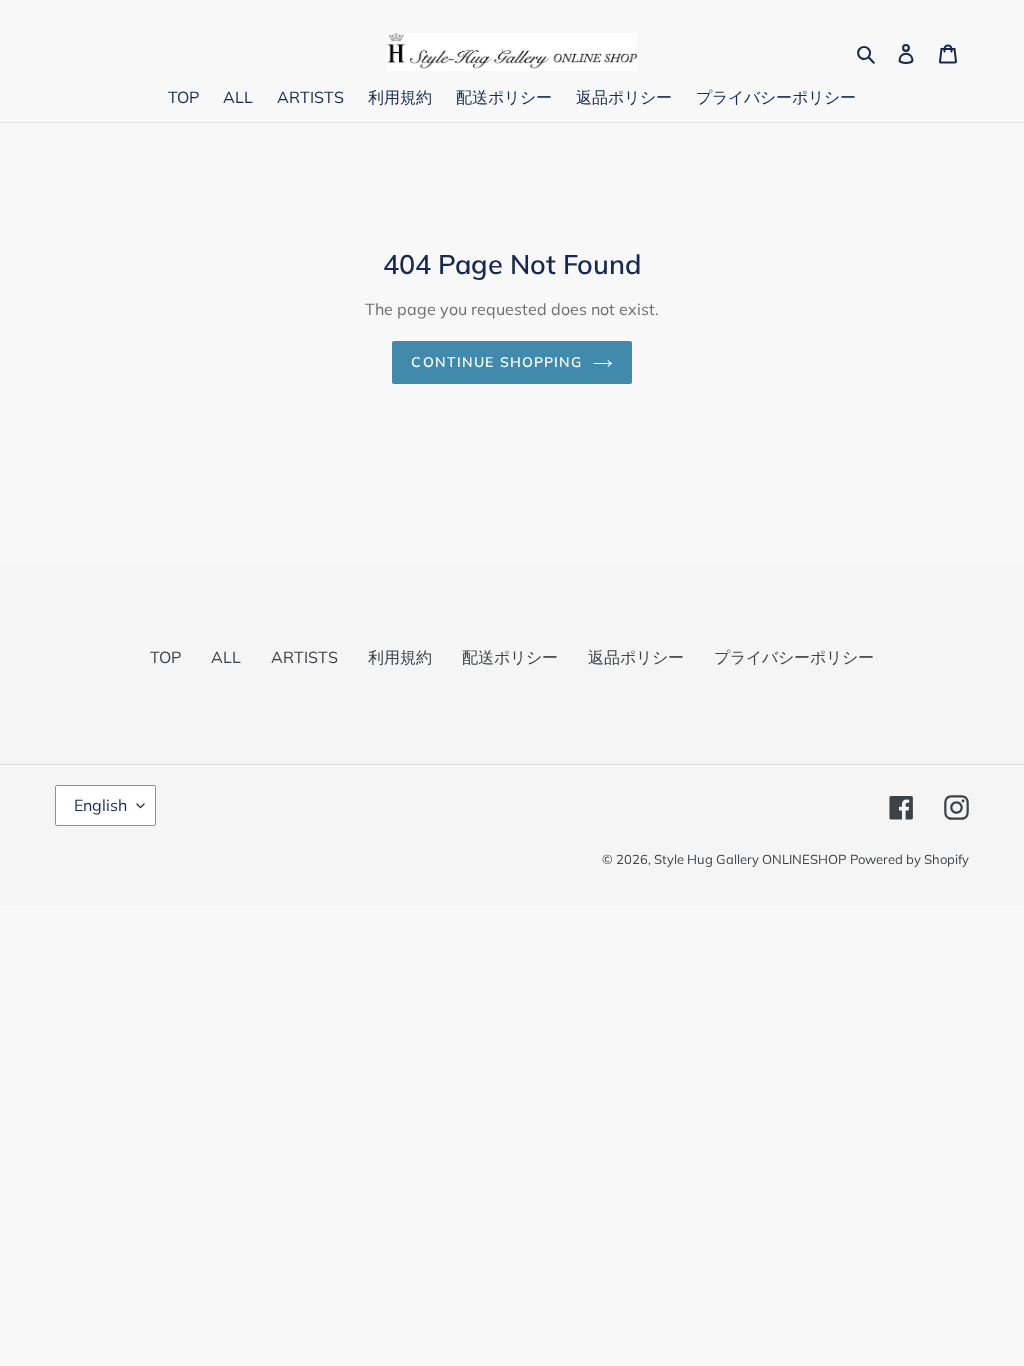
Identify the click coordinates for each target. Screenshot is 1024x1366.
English (100, 805)
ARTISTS (304, 657)
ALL (226, 657)
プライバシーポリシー (794, 657)
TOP (165, 657)
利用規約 (400, 657)
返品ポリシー (636, 657)
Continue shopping (496, 362)
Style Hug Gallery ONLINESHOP (750, 859)
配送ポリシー (510, 657)
